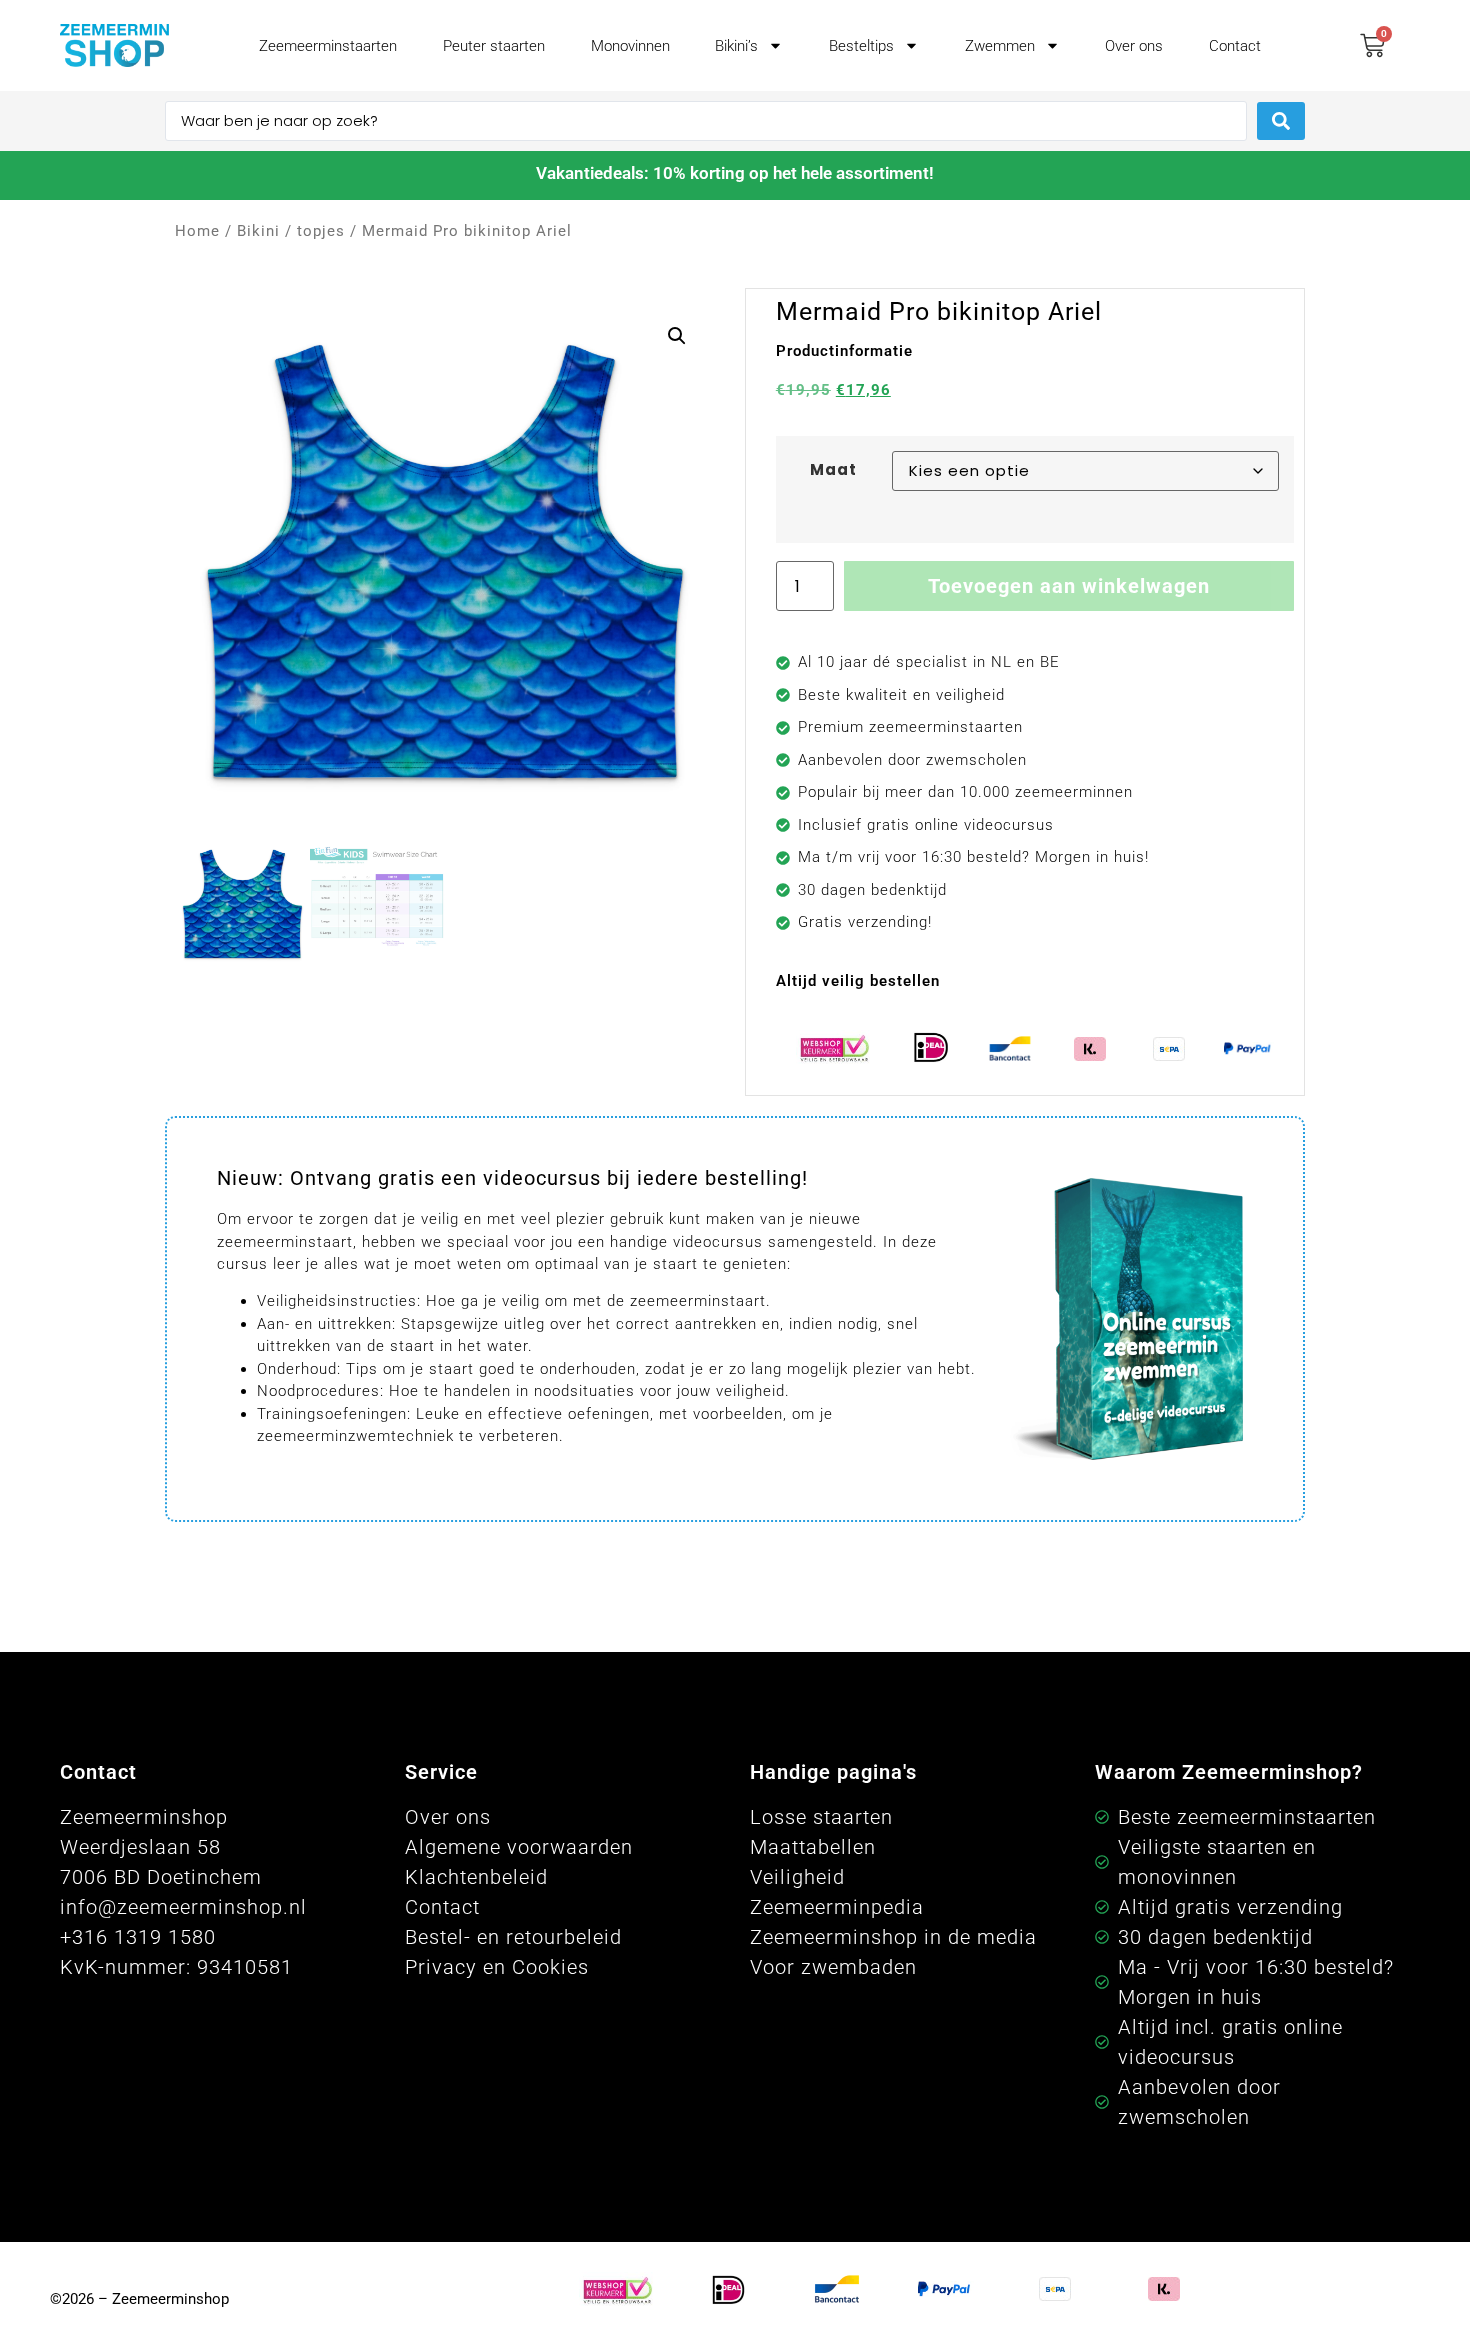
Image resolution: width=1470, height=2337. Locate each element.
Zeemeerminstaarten (328, 46)
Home (197, 231)
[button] (677, 336)
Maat (833, 469)
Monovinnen (630, 46)
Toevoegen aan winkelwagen (1069, 586)
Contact (1235, 46)
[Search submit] (1281, 121)
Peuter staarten (494, 46)
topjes (321, 231)
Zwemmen (1000, 46)
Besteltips (861, 46)
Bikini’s (736, 46)
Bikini (258, 231)
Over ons (1134, 46)
